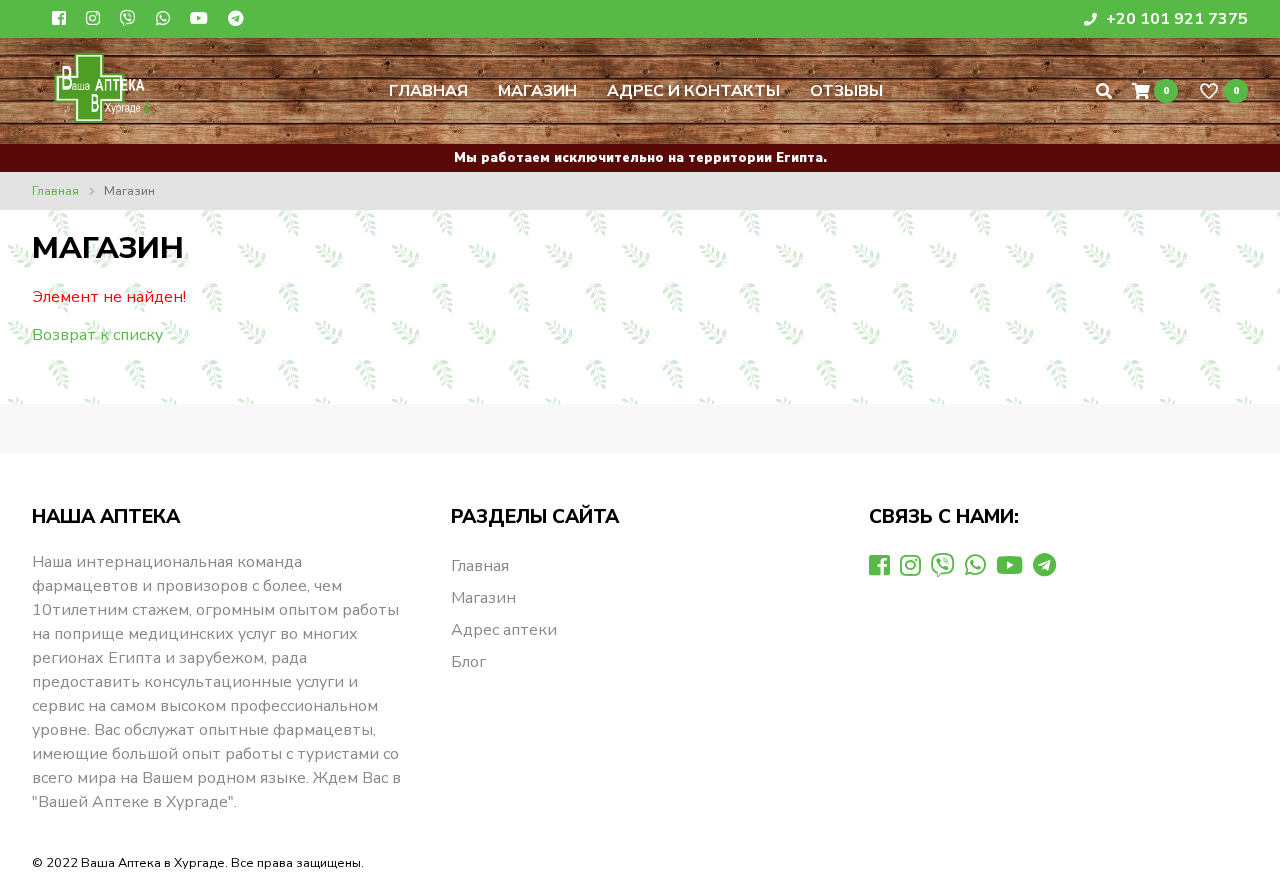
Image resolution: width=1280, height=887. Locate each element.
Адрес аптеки (504, 630)
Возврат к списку (97, 335)
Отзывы (846, 91)
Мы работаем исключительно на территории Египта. (640, 158)
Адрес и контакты (693, 91)
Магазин (537, 91)
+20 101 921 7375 (1175, 19)
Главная (428, 91)
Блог (468, 662)
